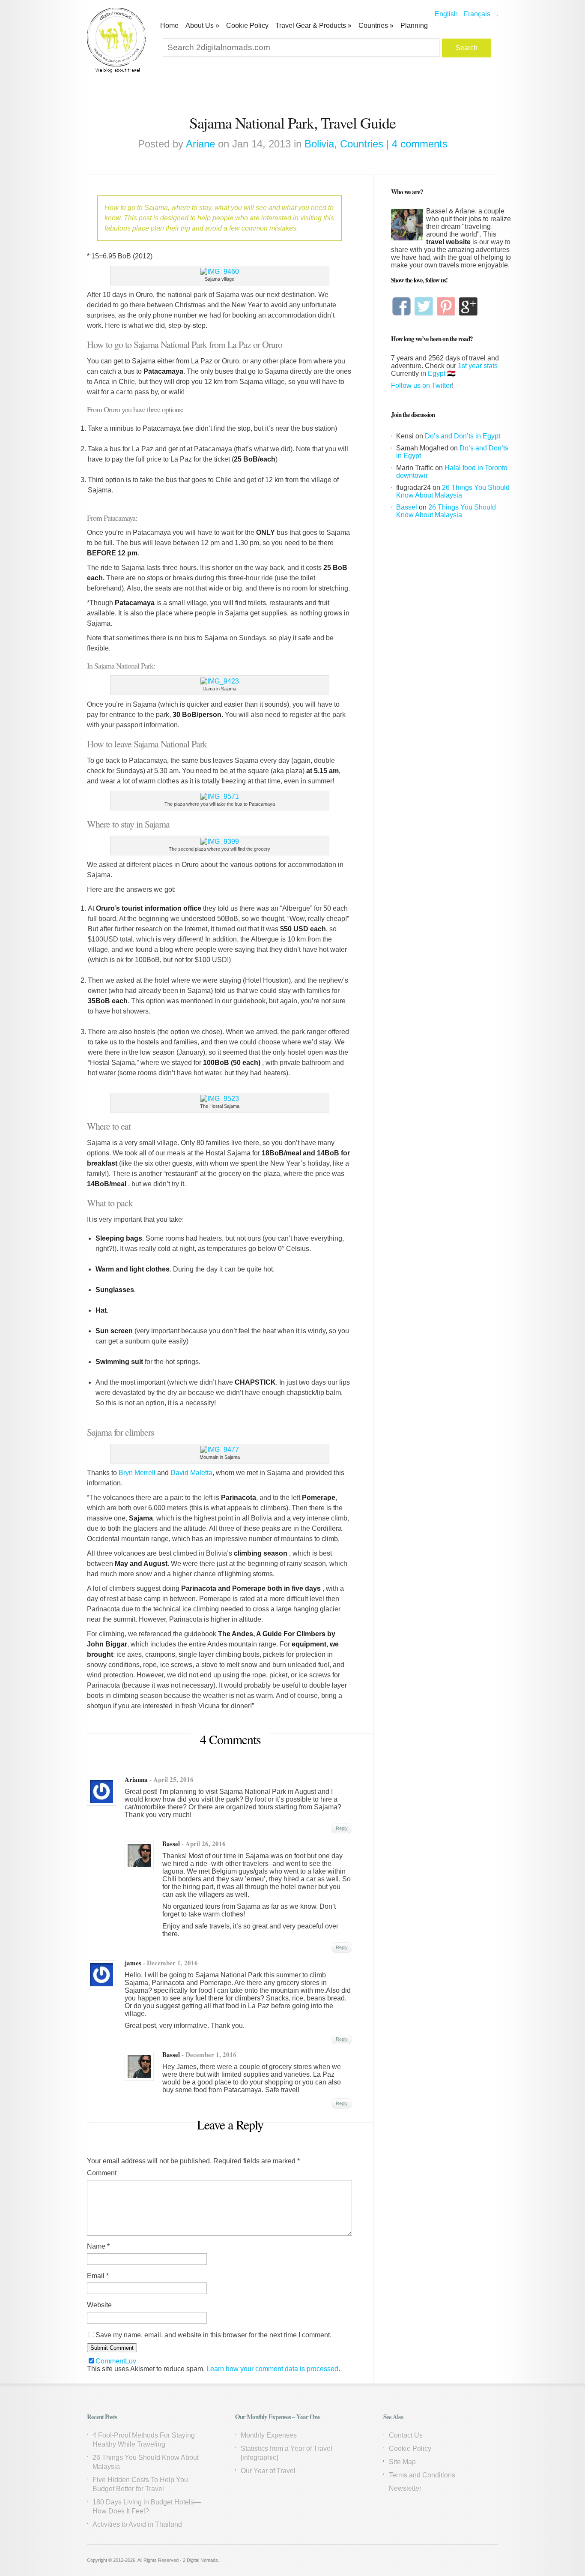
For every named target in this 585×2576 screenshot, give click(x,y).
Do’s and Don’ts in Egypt (463, 436)
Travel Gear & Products (313, 25)
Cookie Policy (247, 25)
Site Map (402, 2462)
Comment (102, 2173)
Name (98, 2246)
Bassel (171, 1844)
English (446, 14)
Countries (376, 25)
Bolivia (319, 144)
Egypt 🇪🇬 (442, 373)
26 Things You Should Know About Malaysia (453, 491)
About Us (202, 25)
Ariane (200, 144)
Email (98, 2276)
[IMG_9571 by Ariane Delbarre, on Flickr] (220, 796)
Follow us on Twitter (421, 385)
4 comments (420, 144)
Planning (414, 25)
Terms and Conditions (422, 2475)
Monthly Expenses (269, 2435)
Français (477, 14)
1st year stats (478, 366)
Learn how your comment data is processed (272, 2369)
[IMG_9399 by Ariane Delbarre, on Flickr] (220, 841)
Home (169, 25)
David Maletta (191, 1473)
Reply (342, 1828)
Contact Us (406, 2435)
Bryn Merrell (137, 1473)
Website (99, 2305)
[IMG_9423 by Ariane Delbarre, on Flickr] (220, 681)
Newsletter (405, 2488)
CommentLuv (116, 2361)
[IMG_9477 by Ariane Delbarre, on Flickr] (220, 1450)
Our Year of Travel (268, 2471)
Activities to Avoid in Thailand (137, 2524)
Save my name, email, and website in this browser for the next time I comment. (213, 2335)
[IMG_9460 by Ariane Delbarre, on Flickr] (220, 271)
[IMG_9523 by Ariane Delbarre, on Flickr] (220, 1099)
